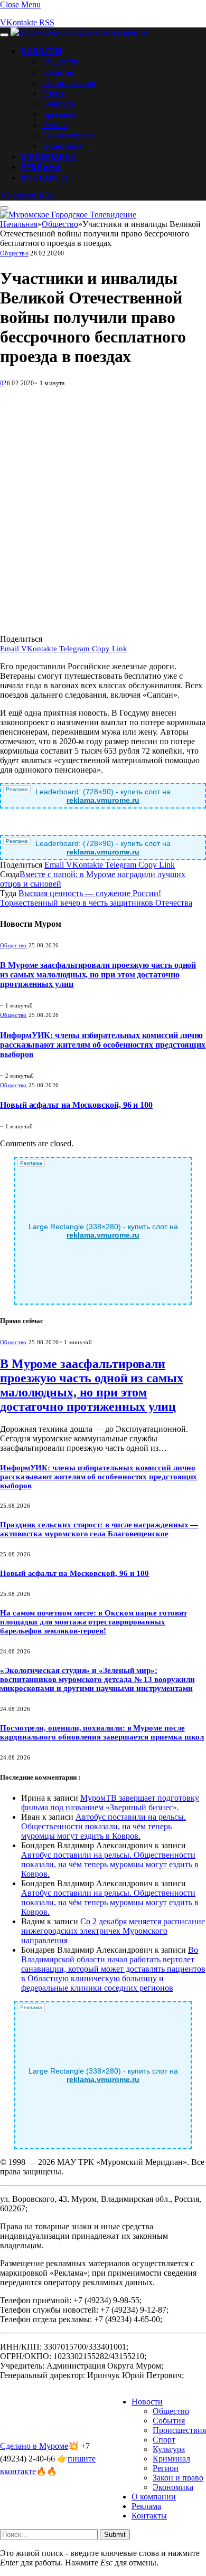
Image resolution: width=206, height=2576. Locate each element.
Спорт (53, 93)
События (58, 72)
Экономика (62, 146)
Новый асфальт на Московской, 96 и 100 (76, 1105)
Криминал (60, 114)
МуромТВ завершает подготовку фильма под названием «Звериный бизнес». (110, 1803)
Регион (55, 125)
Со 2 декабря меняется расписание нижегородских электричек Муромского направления (113, 1931)
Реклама (41, 167)
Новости (41, 51)
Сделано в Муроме (34, 2446)
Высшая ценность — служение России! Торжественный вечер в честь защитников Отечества (96, 898)
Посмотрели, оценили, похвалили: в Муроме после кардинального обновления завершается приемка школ (102, 1732)
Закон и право (68, 135)
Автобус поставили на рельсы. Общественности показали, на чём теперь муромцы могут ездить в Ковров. (104, 1826)
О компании (49, 156)
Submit (115, 2535)
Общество (61, 61)
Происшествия (69, 82)
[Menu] (4, 35)
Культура (59, 103)
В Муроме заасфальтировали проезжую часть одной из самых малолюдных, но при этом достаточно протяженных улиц (98, 975)
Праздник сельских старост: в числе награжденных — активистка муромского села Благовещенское (99, 1529)
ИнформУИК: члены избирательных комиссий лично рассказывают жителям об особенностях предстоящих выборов (103, 1045)
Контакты (44, 177)
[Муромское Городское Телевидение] (79, 32)
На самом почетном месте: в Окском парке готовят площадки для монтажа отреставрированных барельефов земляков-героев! (93, 1622)
